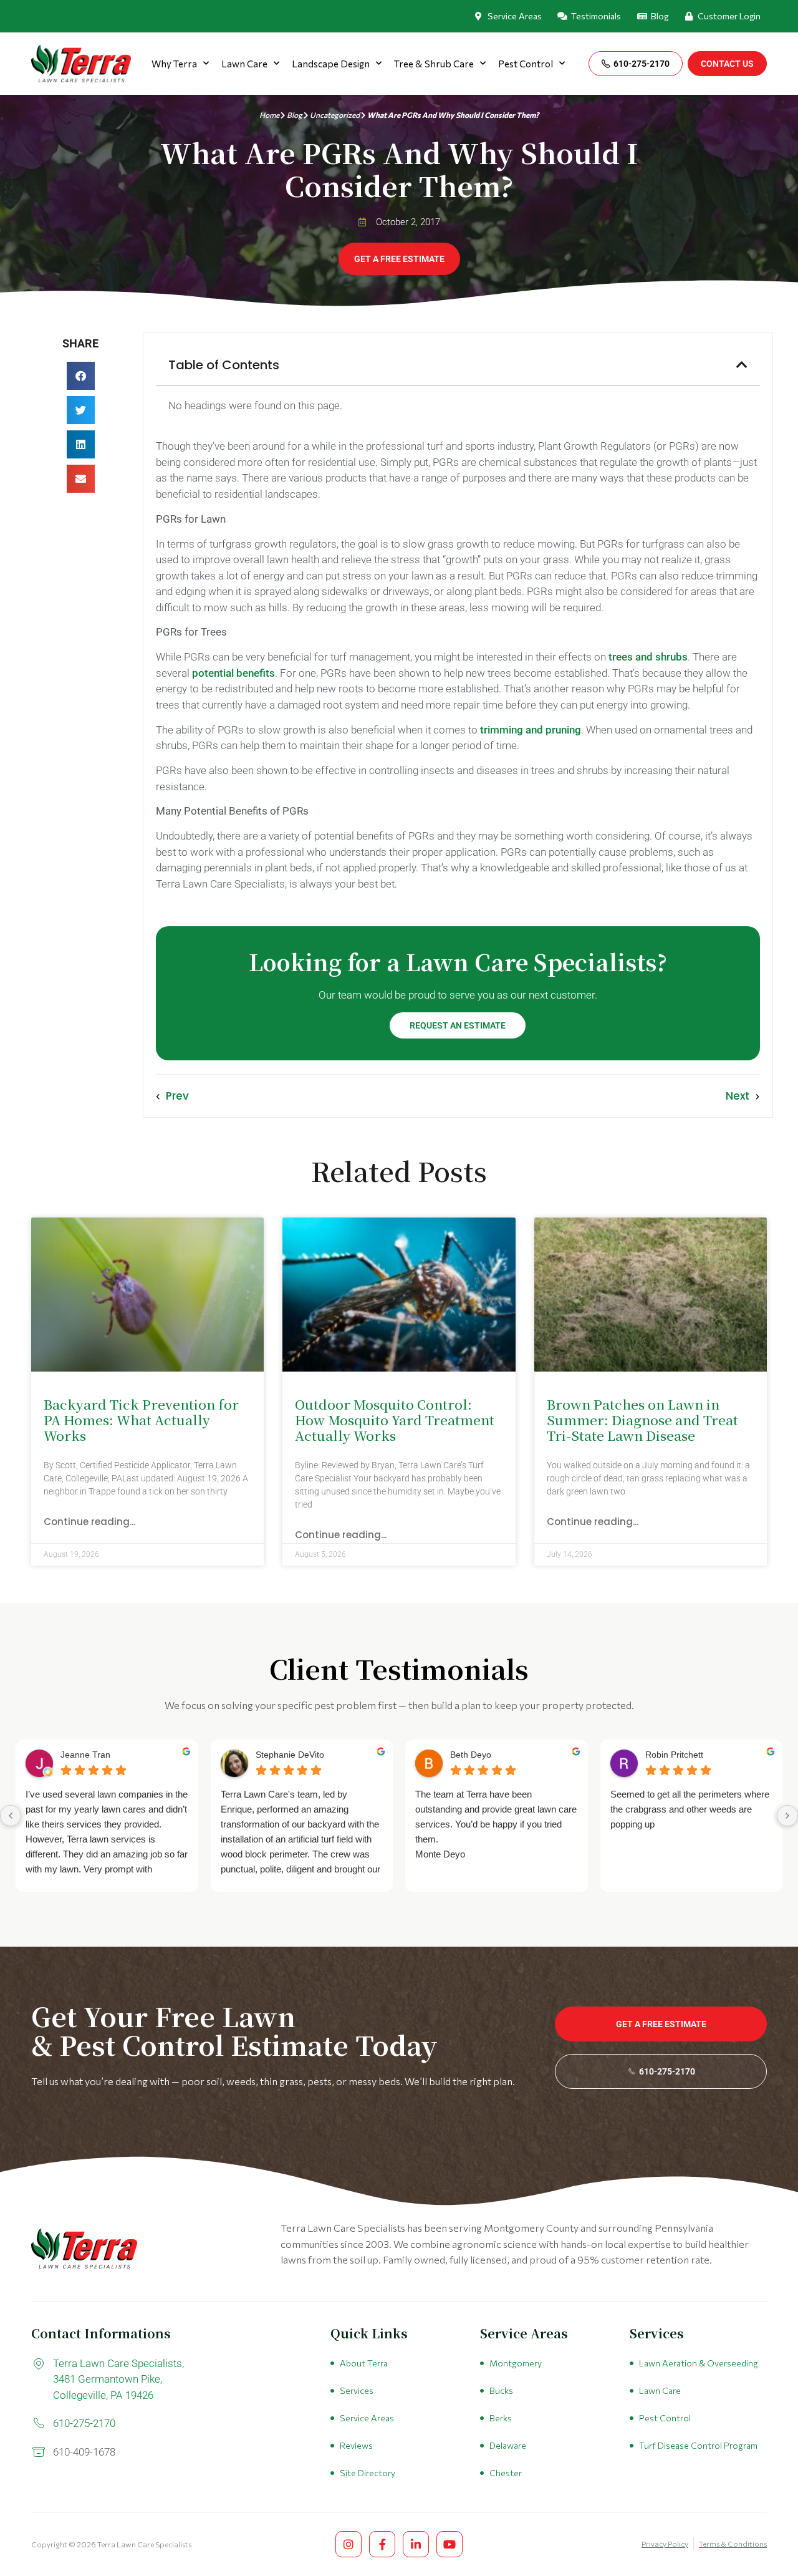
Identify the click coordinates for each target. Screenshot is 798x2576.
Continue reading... (89, 1522)
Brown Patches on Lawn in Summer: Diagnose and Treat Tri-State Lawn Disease (642, 1420)
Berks (501, 2418)
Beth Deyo (471, 1755)
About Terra (364, 2363)
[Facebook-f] (382, 2544)
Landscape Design (331, 64)
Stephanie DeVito (290, 1755)
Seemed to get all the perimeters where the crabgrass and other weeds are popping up (690, 1809)
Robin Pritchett (674, 1755)
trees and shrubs (648, 657)
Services (357, 2390)
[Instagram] (349, 2544)
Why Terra (174, 64)
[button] (81, 376)
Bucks (501, 2390)
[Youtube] (449, 2544)
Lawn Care (244, 64)
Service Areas (367, 2418)
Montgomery (516, 2363)
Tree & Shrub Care (434, 64)
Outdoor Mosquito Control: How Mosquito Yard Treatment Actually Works (395, 1420)
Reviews (356, 2445)
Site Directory (368, 2473)
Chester (506, 2473)
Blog (295, 115)
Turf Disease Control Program (698, 2445)
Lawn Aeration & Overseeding (699, 2363)
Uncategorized (335, 115)
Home (269, 115)
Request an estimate (458, 1025)
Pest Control (526, 64)
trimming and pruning (531, 730)
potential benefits (233, 673)
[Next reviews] (787, 1816)
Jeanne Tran (85, 1755)
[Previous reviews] (11, 1816)
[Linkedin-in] (416, 2544)
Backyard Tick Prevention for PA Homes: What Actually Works (141, 1420)
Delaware (508, 2445)
